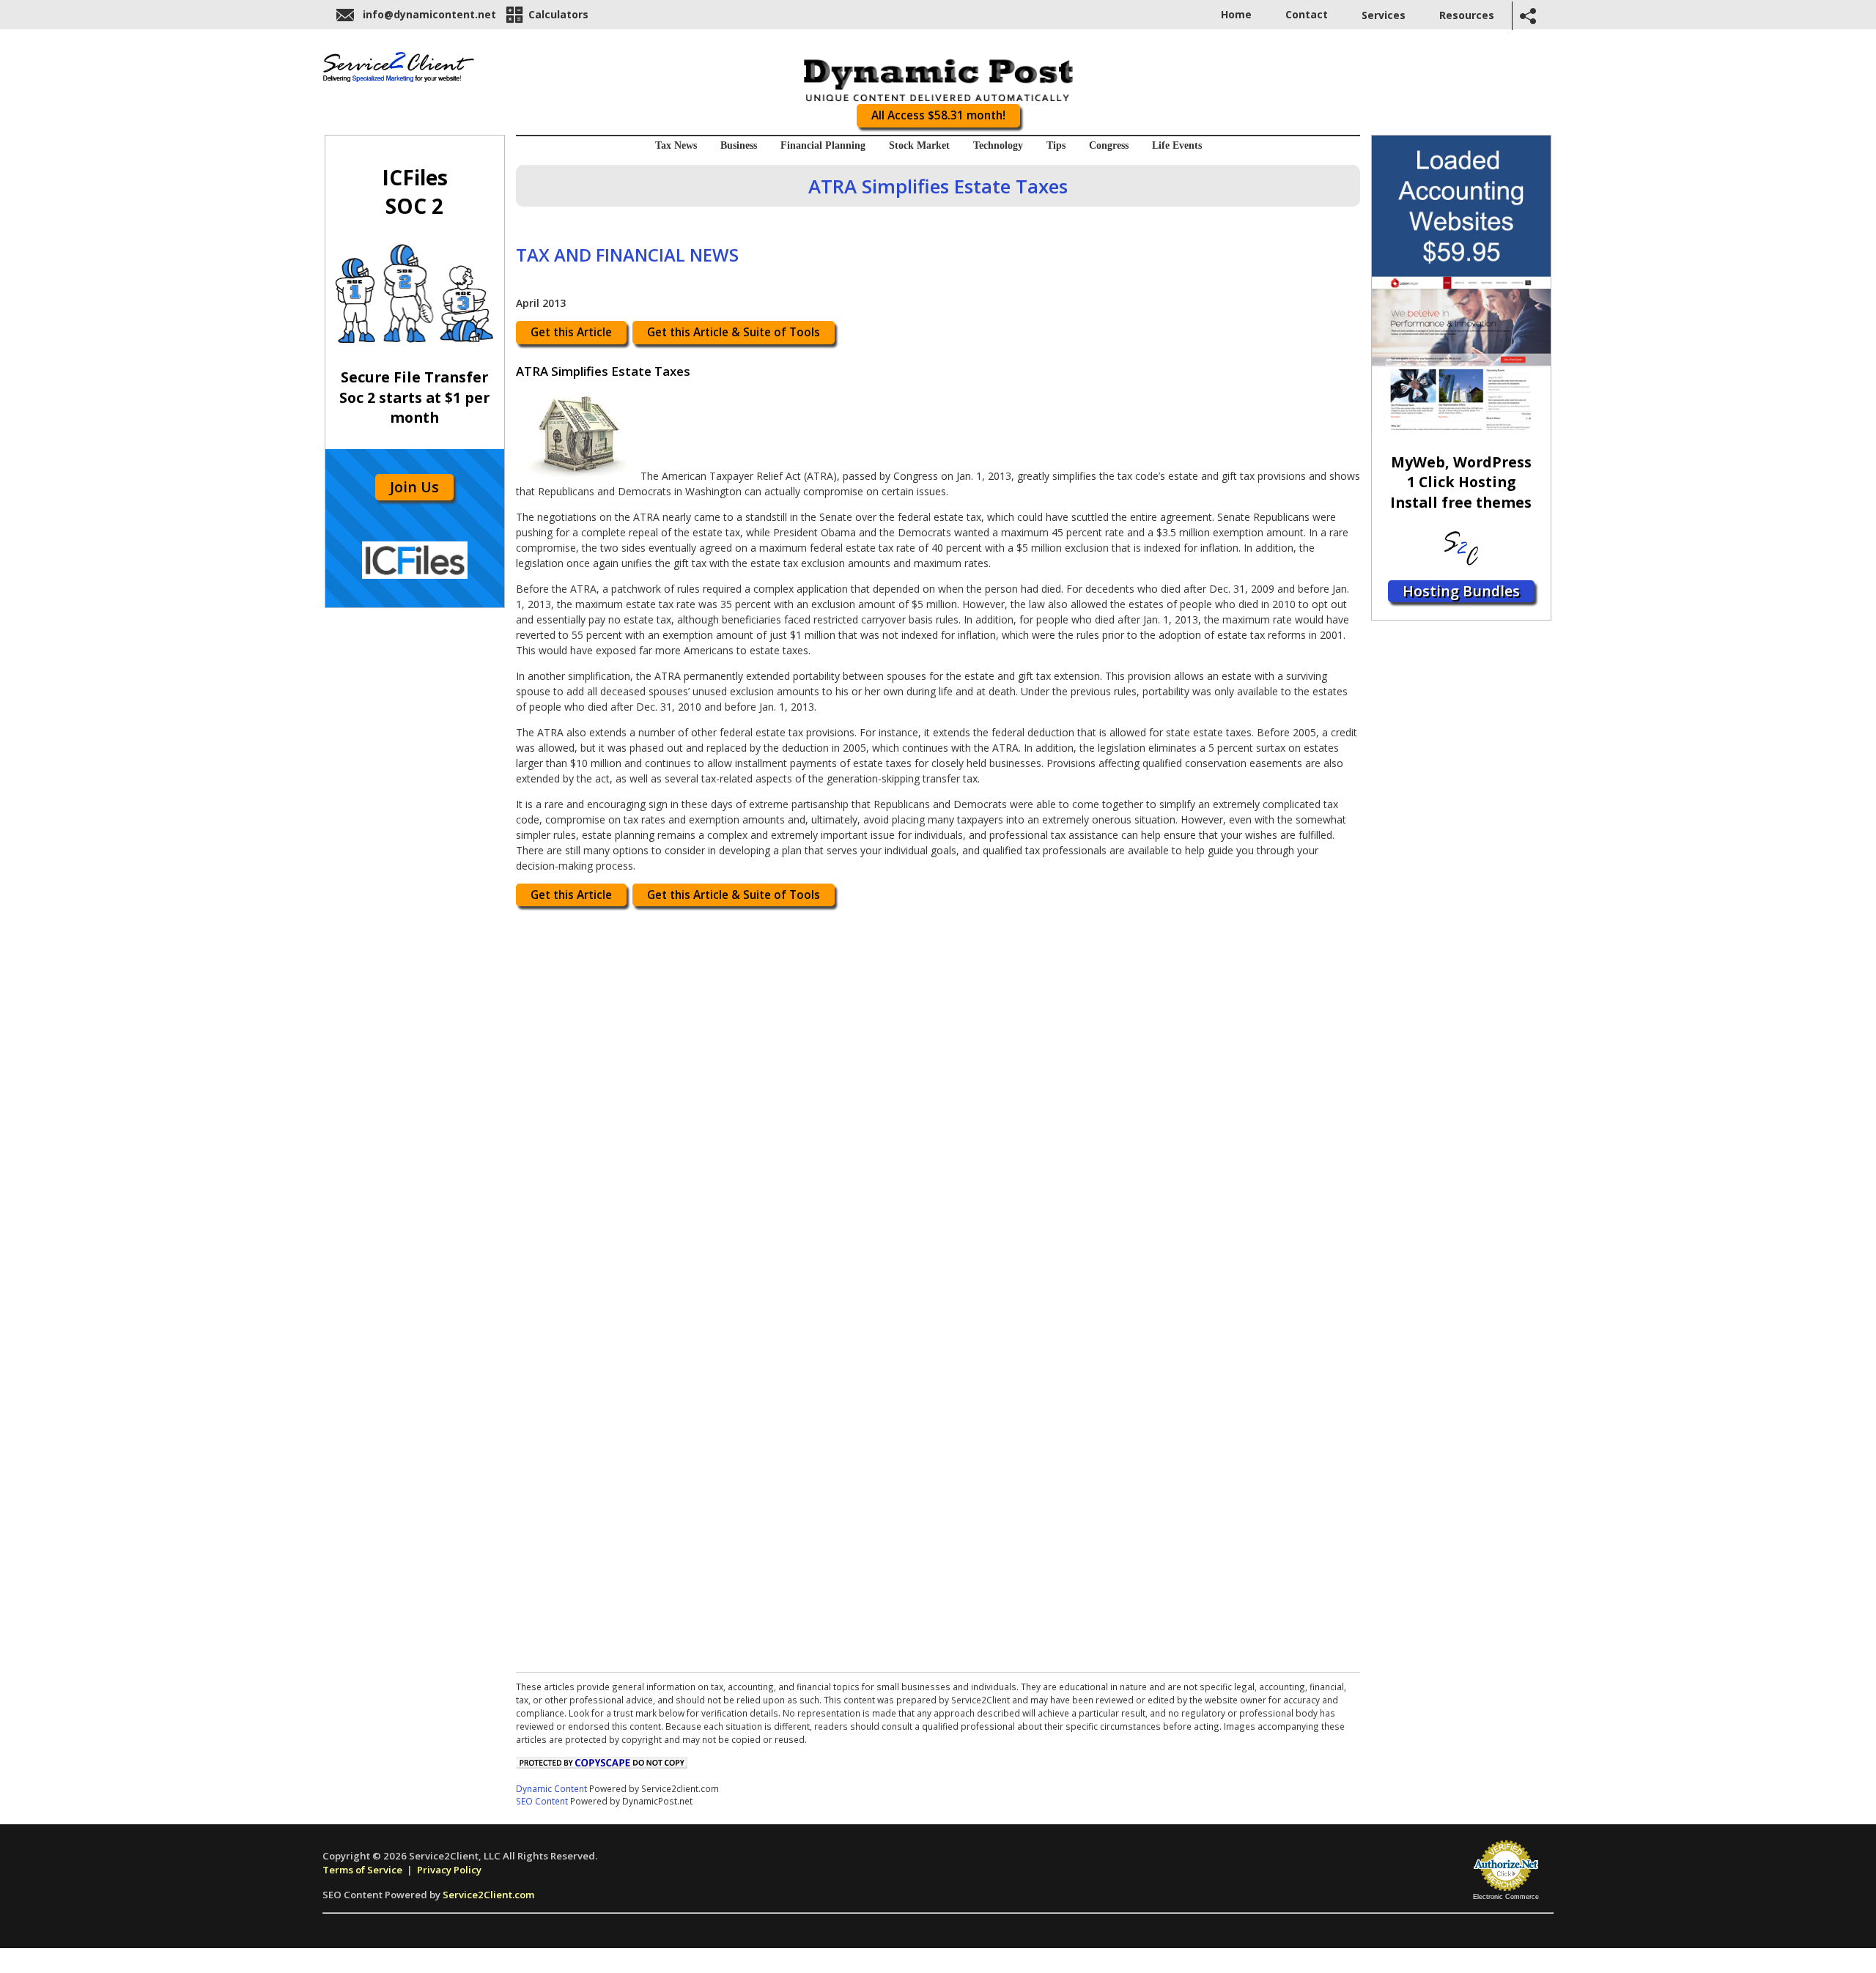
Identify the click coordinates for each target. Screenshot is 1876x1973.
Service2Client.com (488, 1895)
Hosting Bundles (1461, 591)
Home (1236, 14)
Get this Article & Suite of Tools (734, 332)
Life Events (1177, 145)
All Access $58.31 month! (938, 115)
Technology (998, 145)
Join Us (414, 487)
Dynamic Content (551, 1788)
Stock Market (919, 145)
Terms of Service (362, 1870)
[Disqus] (938, 1100)
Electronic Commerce (1506, 1897)
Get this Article (571, 332)
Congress (1109, 145)
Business (739, 145)
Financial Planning (823, 145)
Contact (1307, 14)
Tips (1056, 145)
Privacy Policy (449, 1870)
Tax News (676, 145)
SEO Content (542, 1801)
